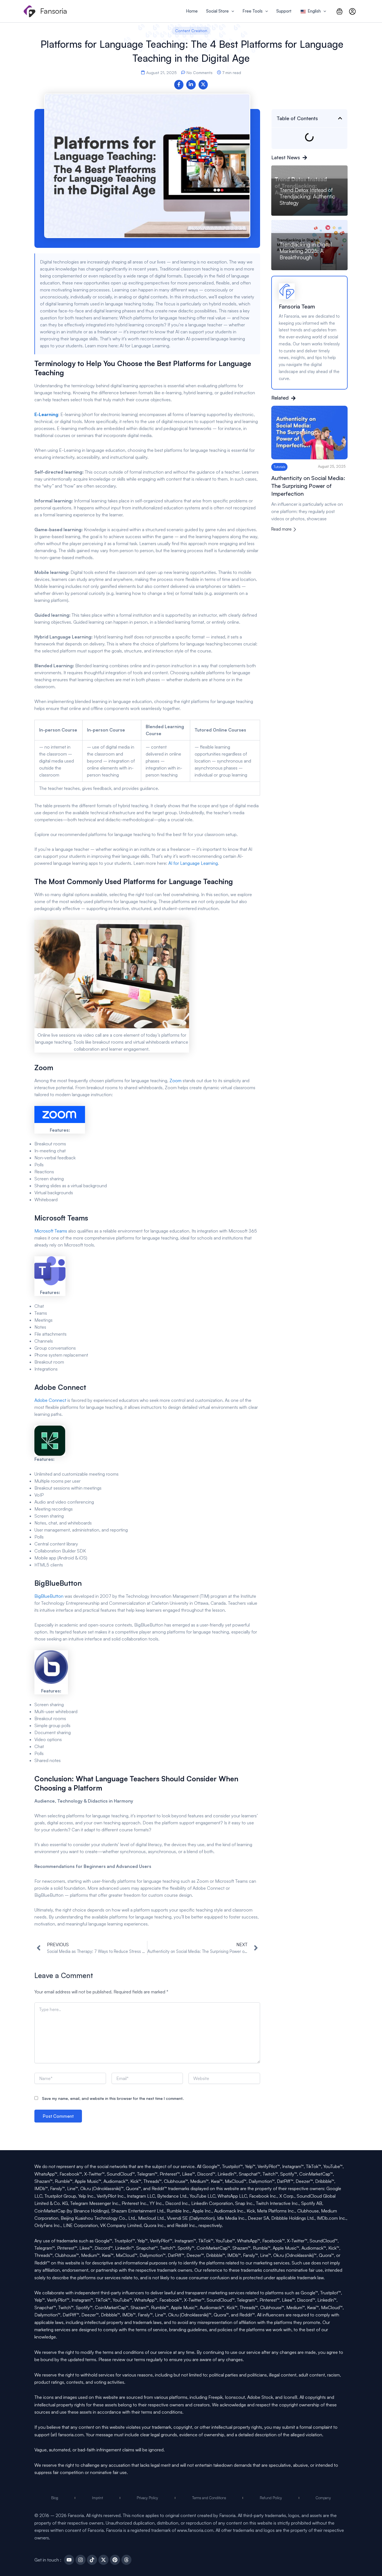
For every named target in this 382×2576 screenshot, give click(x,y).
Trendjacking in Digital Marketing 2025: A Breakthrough (306, 251)
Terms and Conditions (209, 2498)
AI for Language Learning (193, 863)
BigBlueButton (49, 1596)
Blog (55, 2498)
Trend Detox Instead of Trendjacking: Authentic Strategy (307, 196)
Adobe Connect (50, 1400)
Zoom (175, 1081)
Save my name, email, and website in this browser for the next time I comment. (113, 2098)
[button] (231, 11)
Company (323, 2498)
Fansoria (54, 11)
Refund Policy (271, 2498)
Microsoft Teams (51, 1231)
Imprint (97, 2498)
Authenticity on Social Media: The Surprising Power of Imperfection (308, 486)
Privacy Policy (147, 2498)
